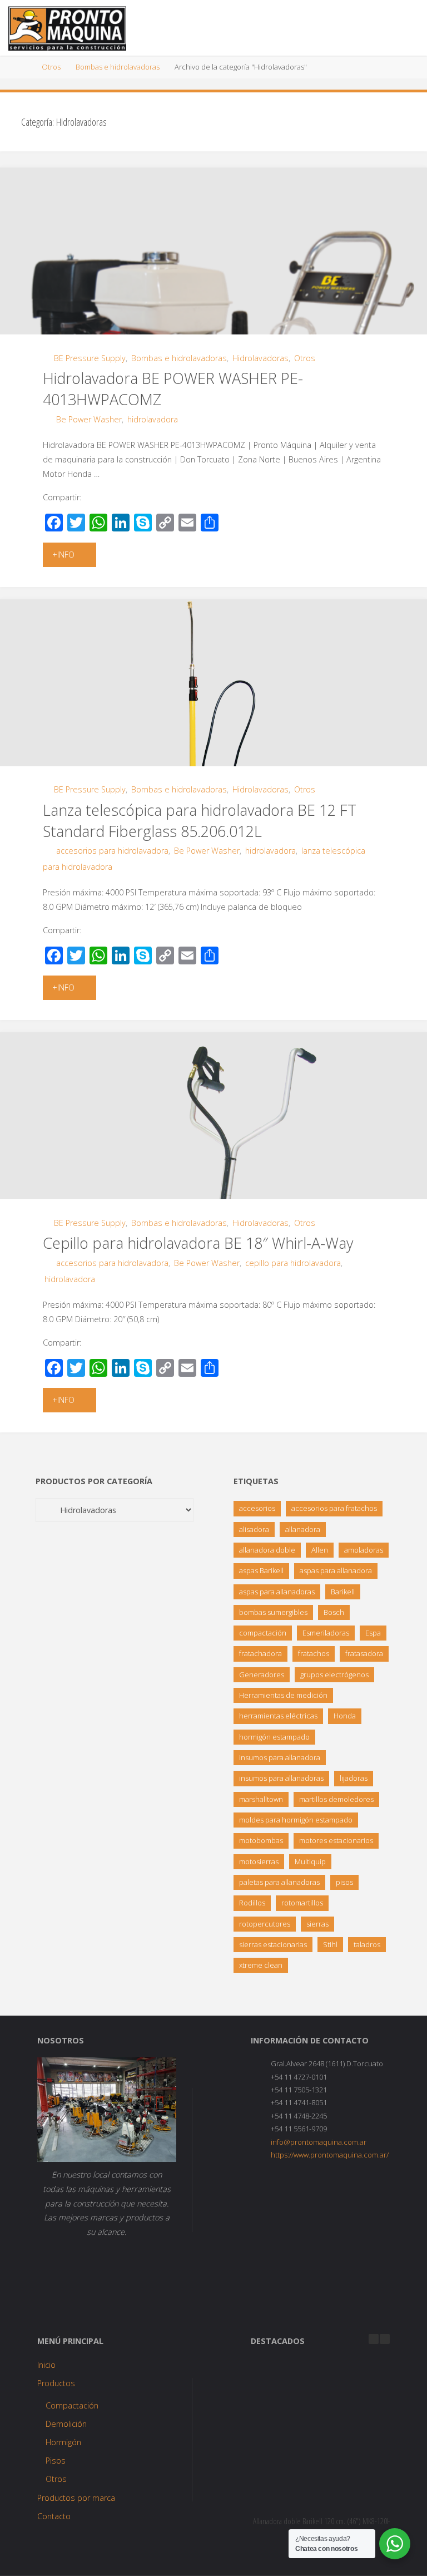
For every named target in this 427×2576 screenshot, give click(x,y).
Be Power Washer (89, 419)
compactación (263, 1633)
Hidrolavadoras (260, 358)
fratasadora (364, 1653)
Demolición (66, 2424)
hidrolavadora (153, 419)
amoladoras (364, 1550)
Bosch (334, 1612)
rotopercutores (265, 1924)
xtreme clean (261, 1965)
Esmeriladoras (326, 1633)
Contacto (54, 2516)
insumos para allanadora (280, 1757)
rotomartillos (302, 1903)
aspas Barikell (261, 1570)
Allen (320, 1550)
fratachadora (260, 1653)
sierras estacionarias (273, 1944)
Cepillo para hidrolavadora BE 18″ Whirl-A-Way (198, 1243)
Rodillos (252, 1903)
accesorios (257, 1508)
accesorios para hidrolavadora (112, 851)
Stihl (330, 1944)
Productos (56, 2383)
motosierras (259, 1861)
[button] (385, 2339)
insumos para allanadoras (281, 1778)
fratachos (314, 1653)
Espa (373, 1633)
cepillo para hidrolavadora (293, 1263)
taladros (367, 1944)
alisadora (254, 1529)
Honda (345, 1716)
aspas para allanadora (336, 1570)
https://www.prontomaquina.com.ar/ (330, 2155)
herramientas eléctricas (278, 1716)
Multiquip (310, 1861)
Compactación (72, 2405)
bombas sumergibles (273, 1612)
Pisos (56, 2461)
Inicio (46, 2365)
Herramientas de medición (283, 1695)
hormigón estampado (274, 1737)
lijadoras (354, 1778)
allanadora (303, 1529)
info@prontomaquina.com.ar (319, 2142)
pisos (344, 1882)
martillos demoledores (336, 1799)
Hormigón (63, 2442)
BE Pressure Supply (90, 358)
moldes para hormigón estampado (296, 1820)
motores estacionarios (336, 1840)
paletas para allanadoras (279, 1882)
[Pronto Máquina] (67, 28)
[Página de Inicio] (25, 67)
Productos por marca (76, 2498)
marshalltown (261, 1799)
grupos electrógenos (334, 1674)
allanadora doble (267, 1550)
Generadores (262, 1674)
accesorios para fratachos (334, 1508)
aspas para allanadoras (277, 1592)
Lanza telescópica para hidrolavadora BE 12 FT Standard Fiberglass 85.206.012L (200, 821)
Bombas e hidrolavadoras (118, 67)
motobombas (261, 1840)
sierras (317, 1924)
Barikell (343, 1592)
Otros (51, 67)
